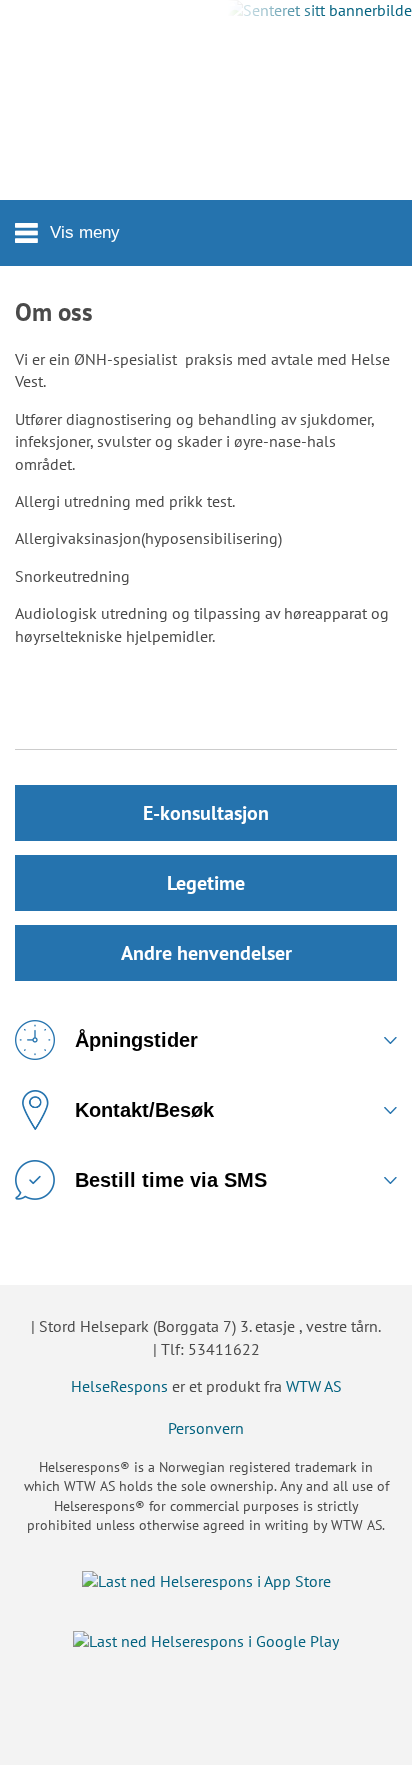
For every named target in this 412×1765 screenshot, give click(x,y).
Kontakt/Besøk (144, 1110)
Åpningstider (136, 1040)
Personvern (206, 1428)
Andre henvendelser (206, 953)
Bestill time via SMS (171, 1180)
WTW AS (314, 1386)
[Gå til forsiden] (206, 100)
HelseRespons (119, 1386)
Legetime (206, 883)
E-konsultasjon (206, 813)
